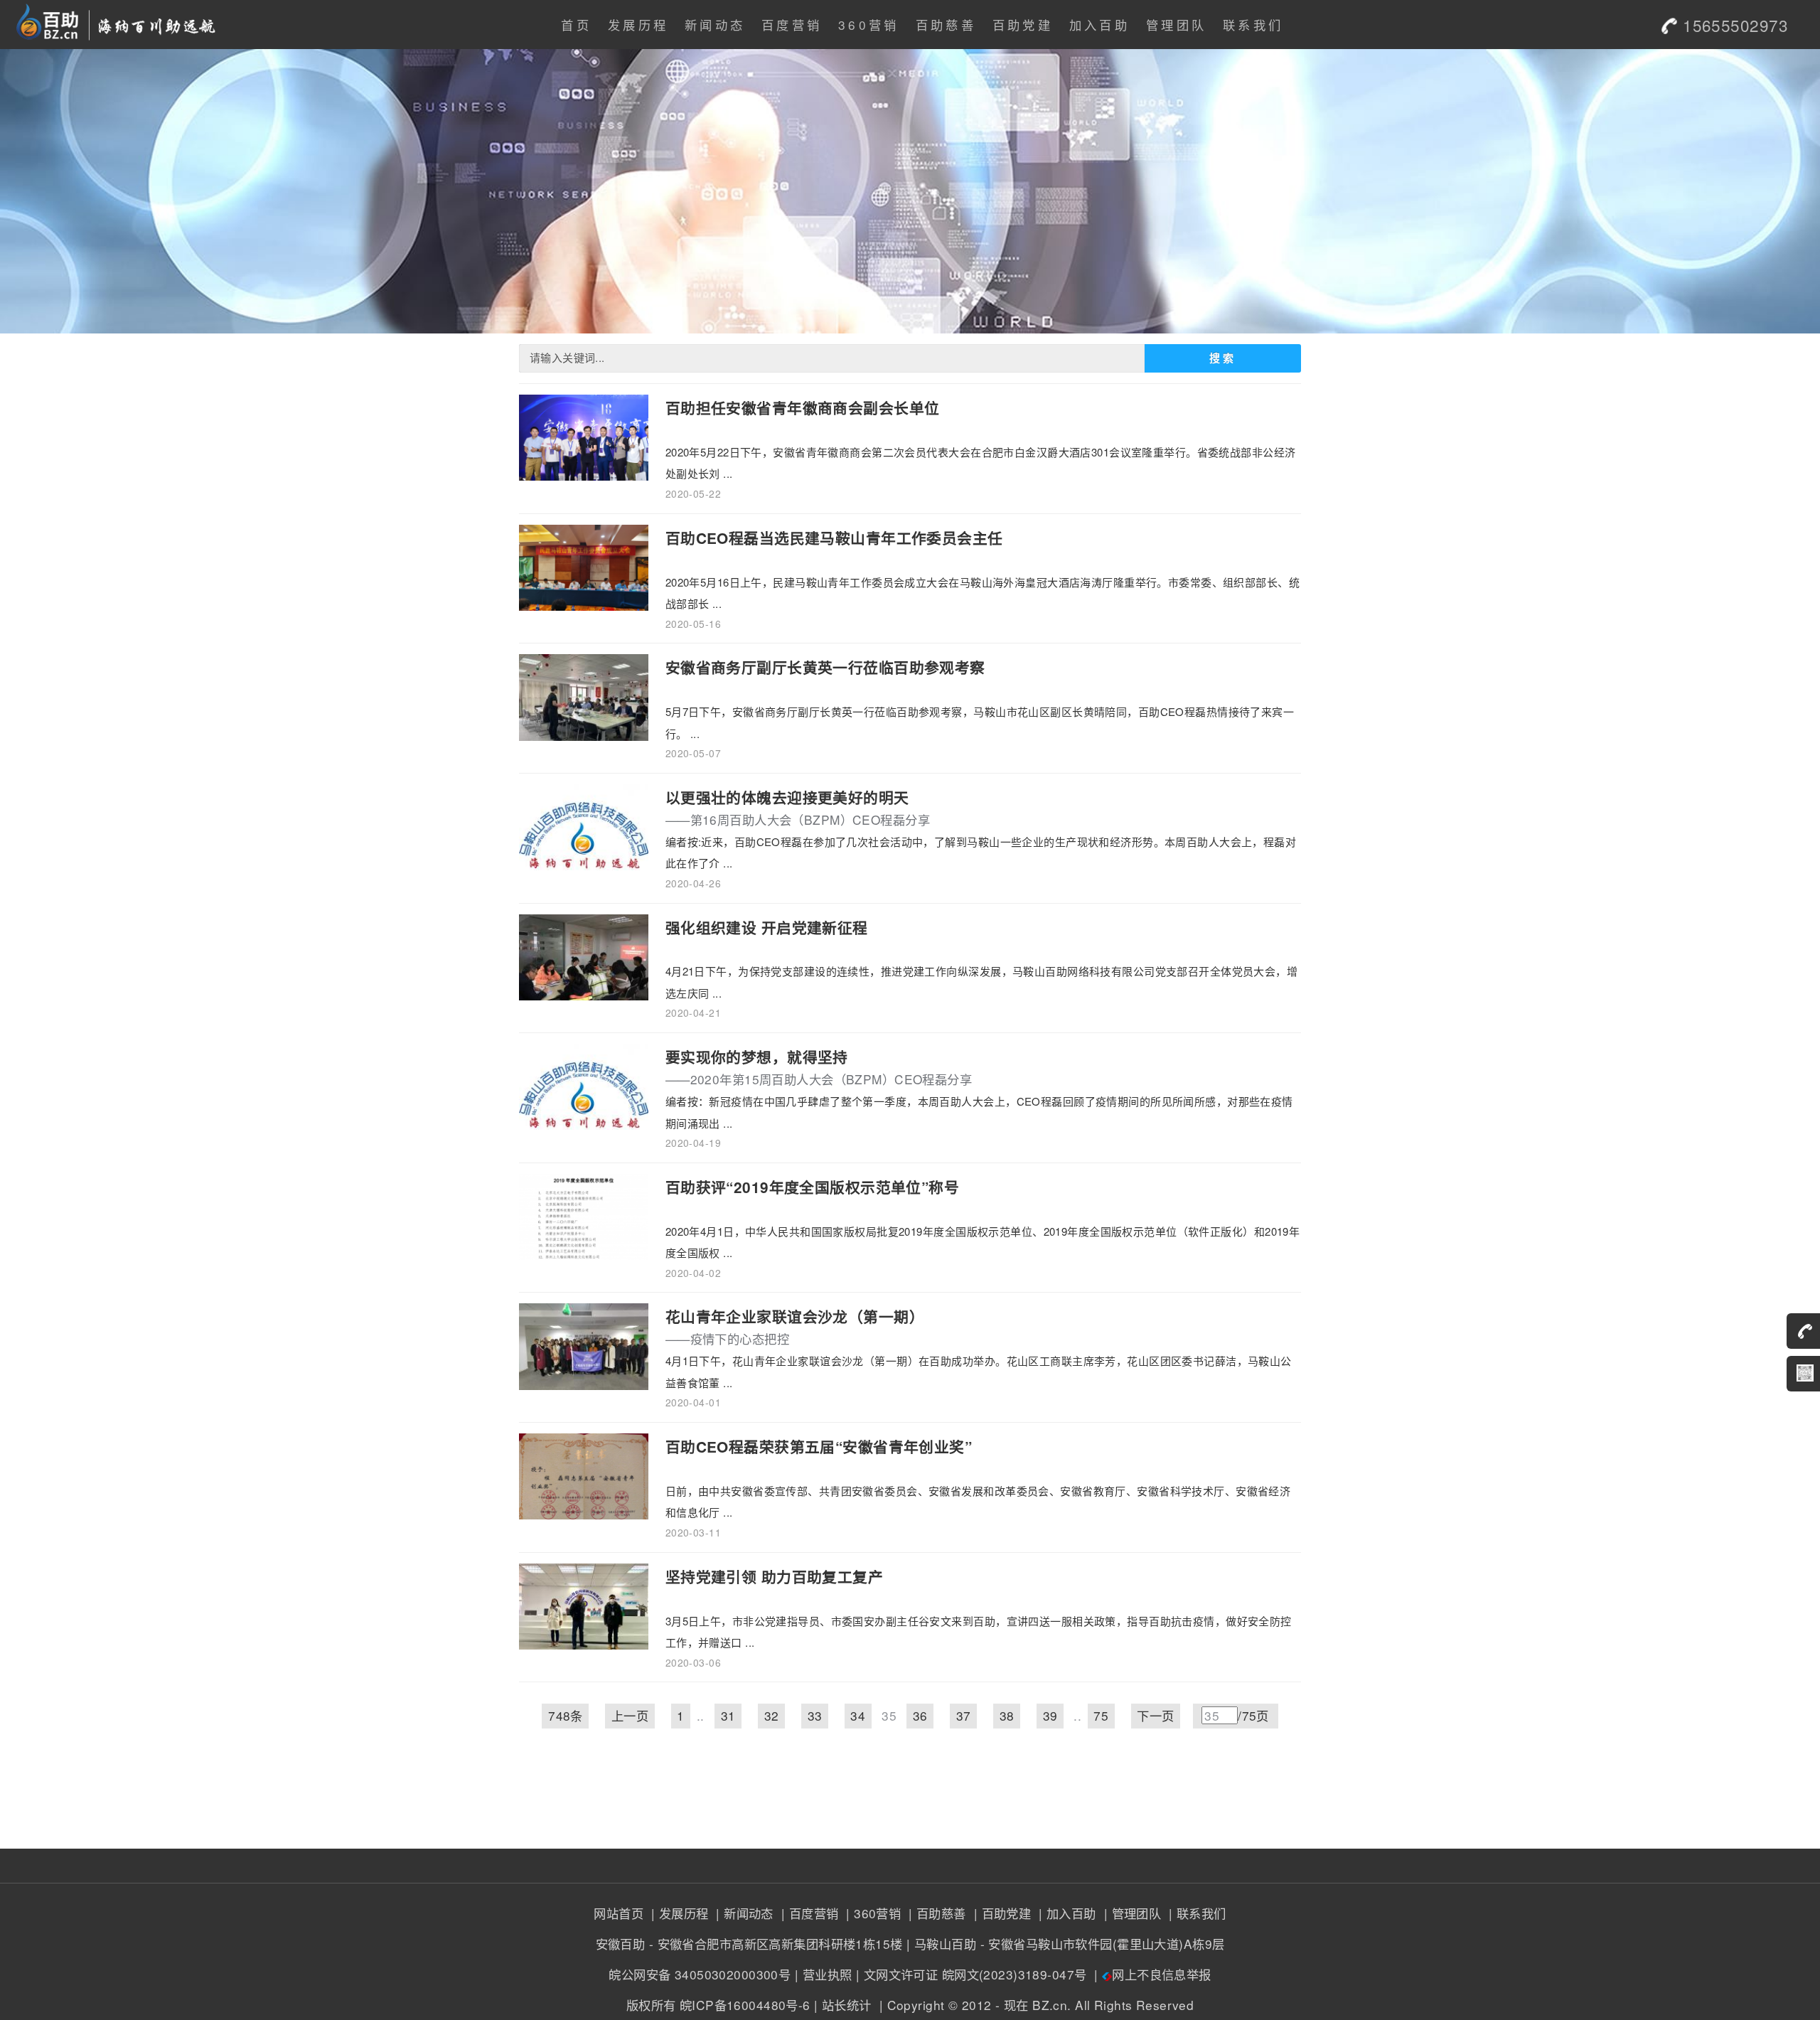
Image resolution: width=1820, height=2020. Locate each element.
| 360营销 (872, 1913)
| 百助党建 (1000, 1913)
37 (964, 1715)
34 (858, 1715)
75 (1101, 1715)
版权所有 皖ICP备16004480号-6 (718, 2005)
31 (728, 1715)
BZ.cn (1050, 2005)
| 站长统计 (843, 2005)
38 (1007, 1715)
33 (815, 1715)
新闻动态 (715, 25)
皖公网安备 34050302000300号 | (703, 1974)
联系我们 (1253, 25)
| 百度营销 (808, 1913)
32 (772, 1715)
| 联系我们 (1196, 1913)
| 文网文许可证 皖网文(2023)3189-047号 (971, 1974)
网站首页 (619, 1913)
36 (920, 1715)
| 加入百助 (1066, 1913)
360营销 (869, 25)
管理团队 (1176, 25)
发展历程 (638, 25)
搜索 (1223, 358)
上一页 (630, 1715)
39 (1050, 1715)
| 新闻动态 (743, 1913)
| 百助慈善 (936, 1913)
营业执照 (828, 1974)
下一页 (1155, 1715)
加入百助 (1099, 25)
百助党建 (1023, 25)
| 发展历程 (678, 1913)
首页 (576, 25)
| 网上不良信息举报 (1151, 1974)
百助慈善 (946, 25)
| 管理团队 (1130, 1913)
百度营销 (792, 25)
